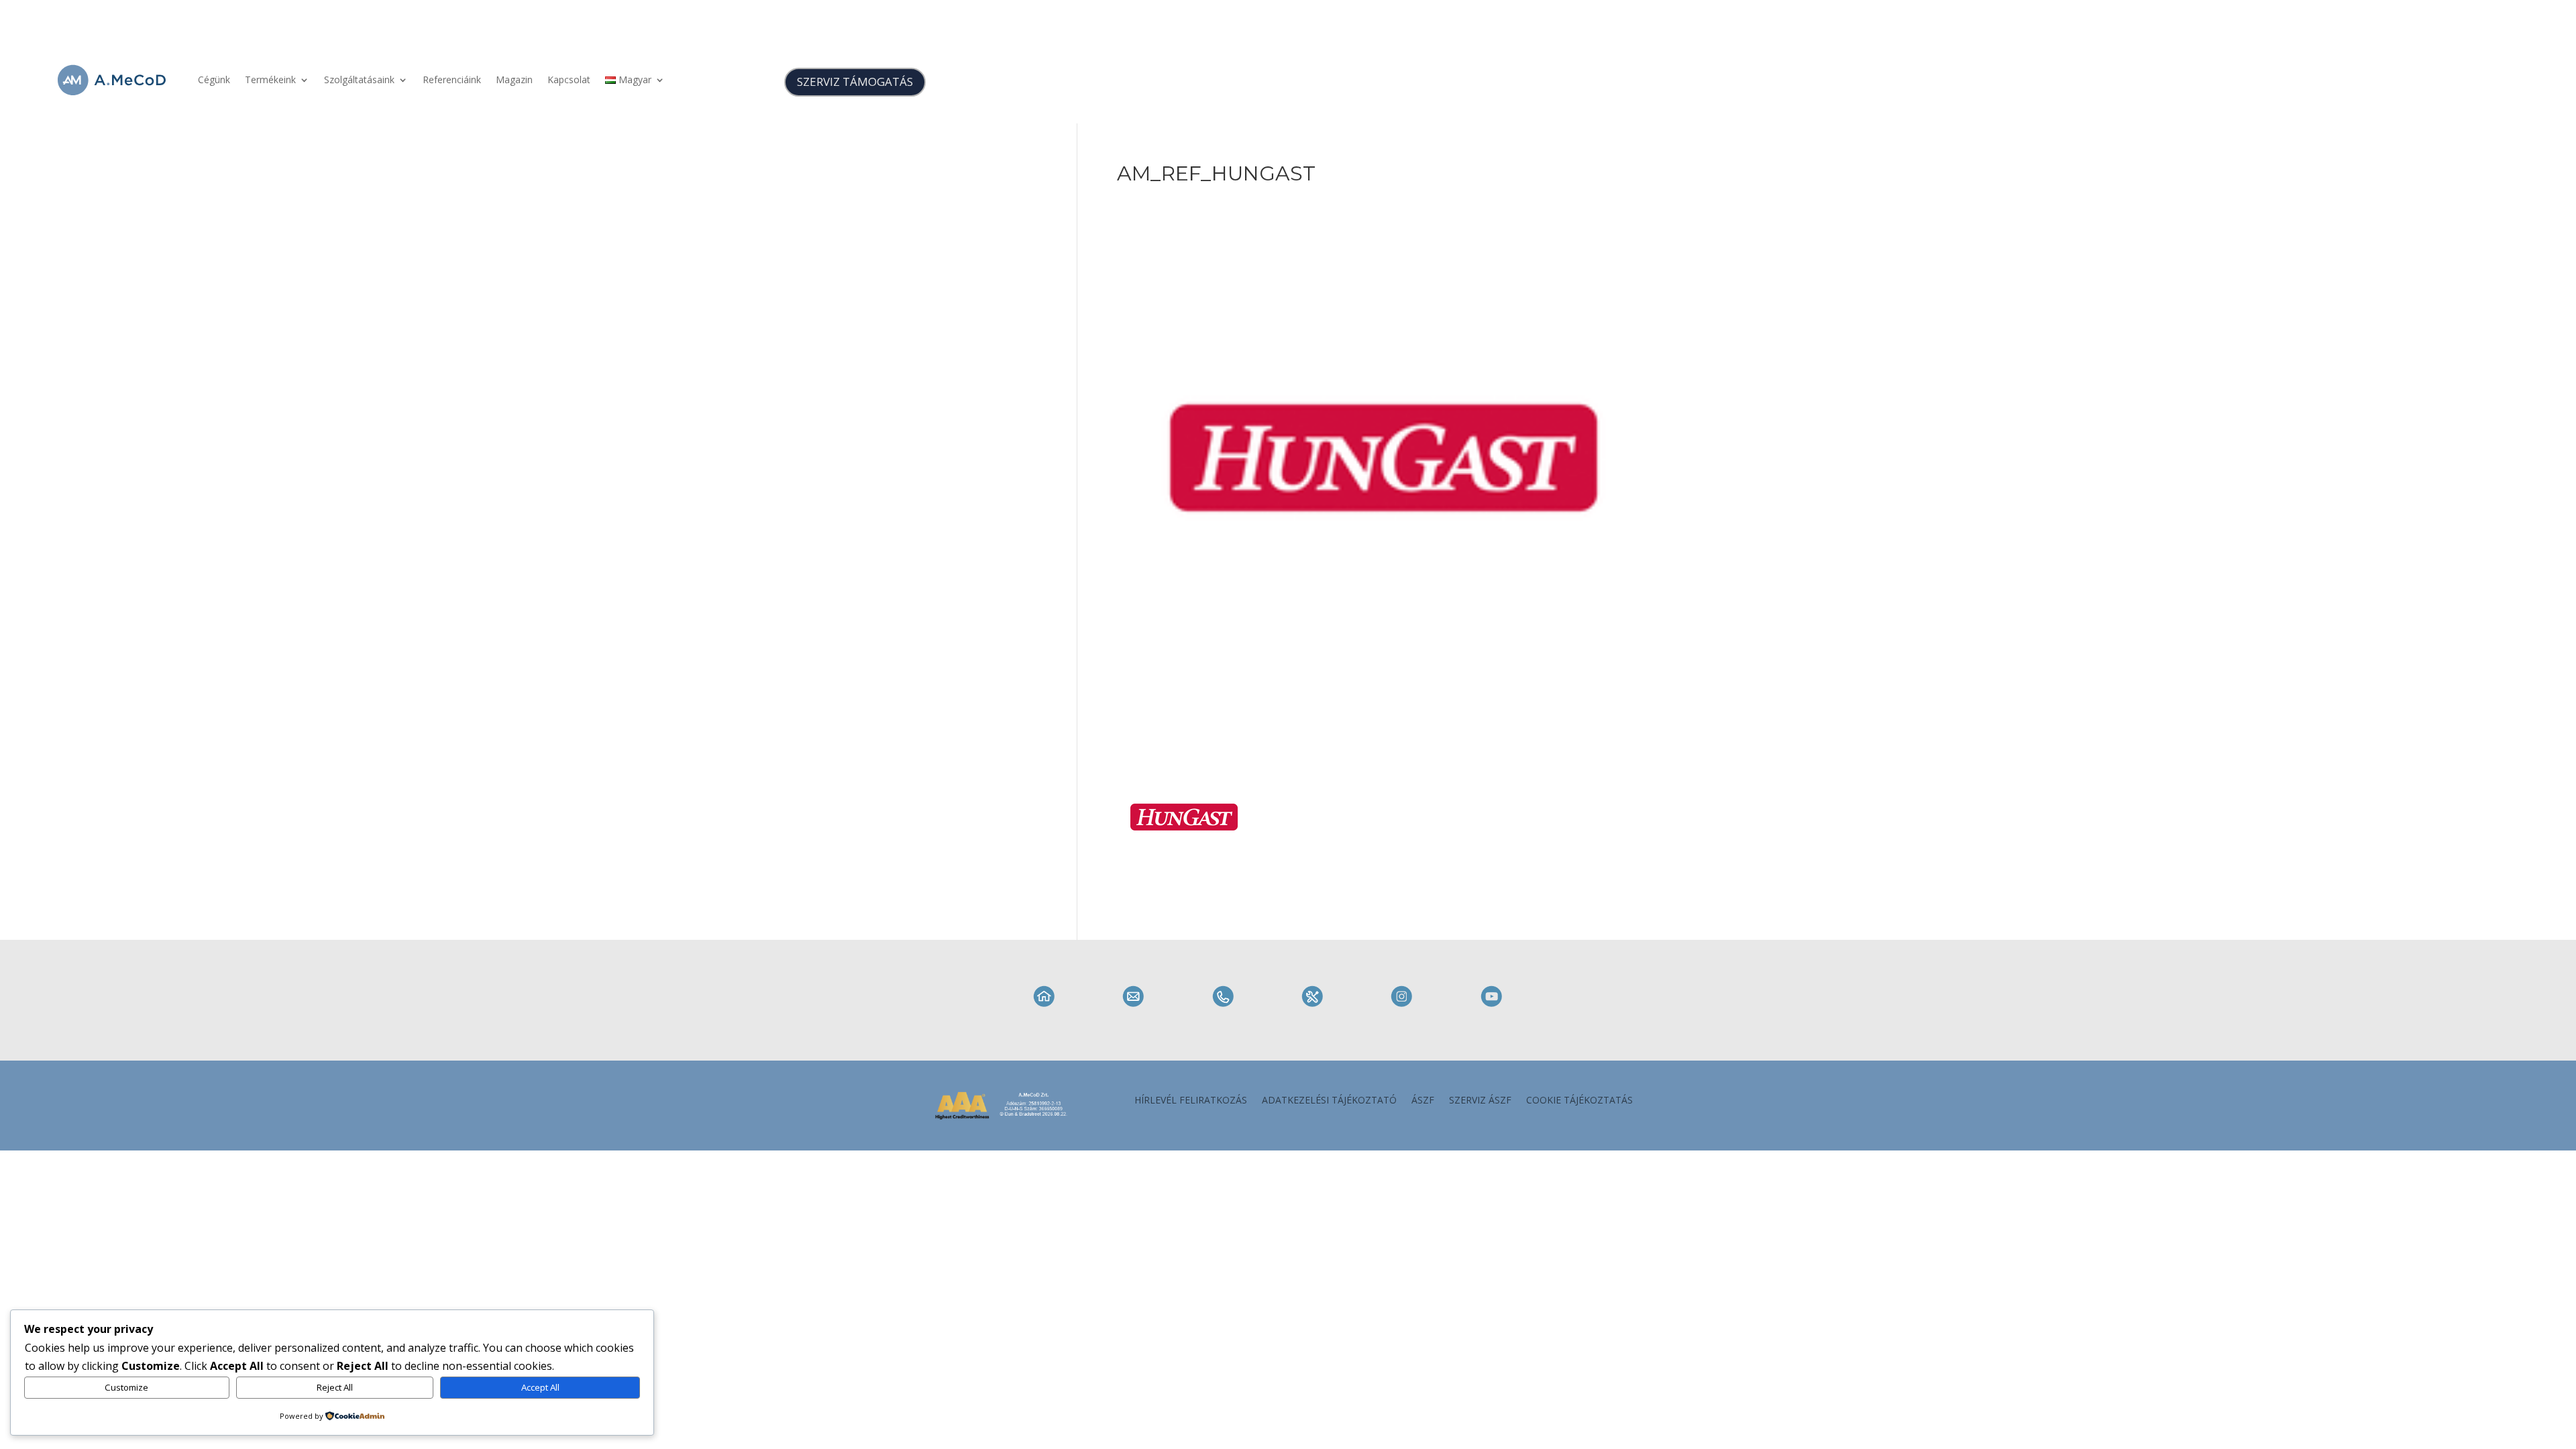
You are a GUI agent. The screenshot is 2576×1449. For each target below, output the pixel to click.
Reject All (335, 1387)
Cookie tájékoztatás (1579, 1101)
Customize (126, 1387)
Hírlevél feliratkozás (1191, 1101)
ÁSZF (1423, 1101)
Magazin (514, 79)
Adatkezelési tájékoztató (1329, 1101)
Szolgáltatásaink (359, 79)
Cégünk (214, 79)
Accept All (540, 1387)
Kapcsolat (569, 79)
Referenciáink (452, 79)
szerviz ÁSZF (1480, 1101)
